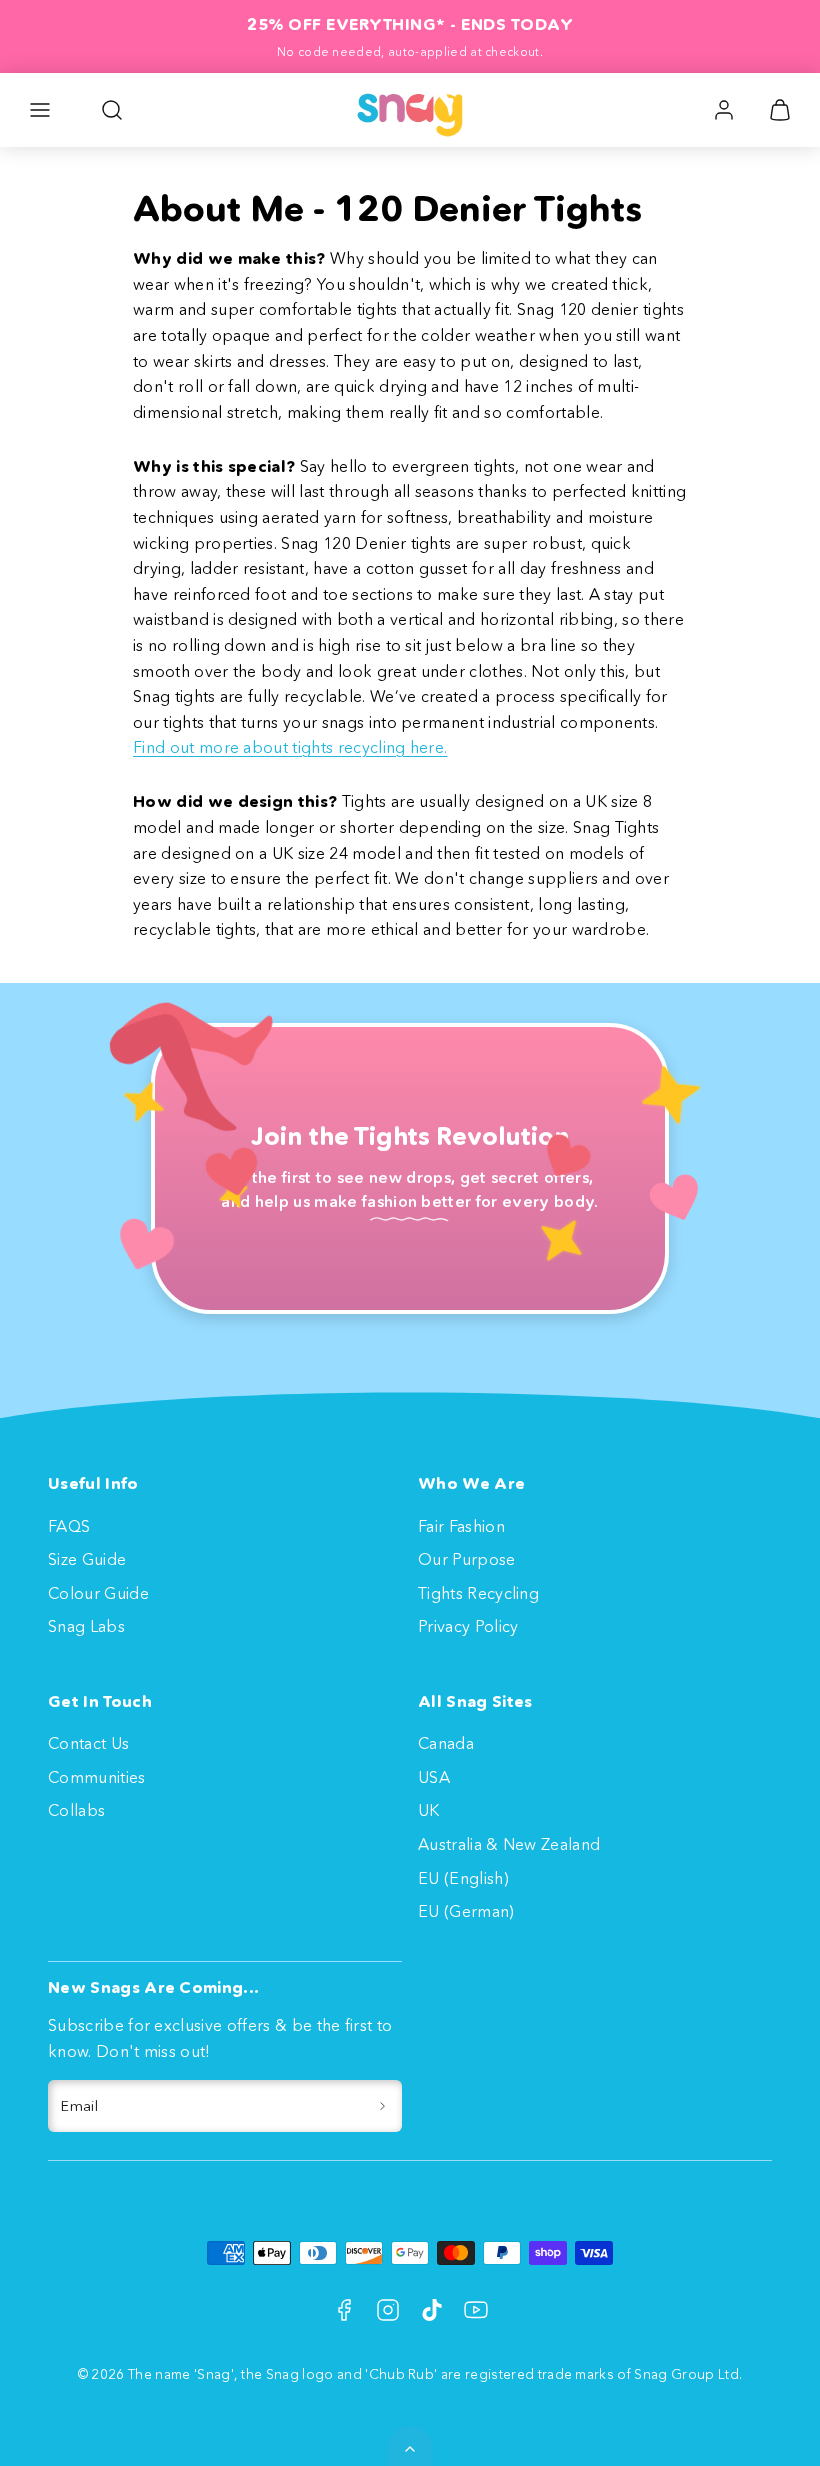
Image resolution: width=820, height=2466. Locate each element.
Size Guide (87, 1559)
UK (429, 1810)
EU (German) (466, 1911)
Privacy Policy (468, 1626)
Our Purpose (467, 1559)
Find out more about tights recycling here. (290, 747)
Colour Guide (98, 1593)
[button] (40, 110)
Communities (97, 1777)
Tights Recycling (478, 1593)
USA (434, 1777)
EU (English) (463, 1878)
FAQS (69, 1526)
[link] (724, 110)
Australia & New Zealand (509, 1844)
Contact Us (88, 1743)
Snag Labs (86, 1626)
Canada (446, 1743)
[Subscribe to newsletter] (382, 2106)
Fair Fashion (461, 1526)
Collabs (76, 1810)
